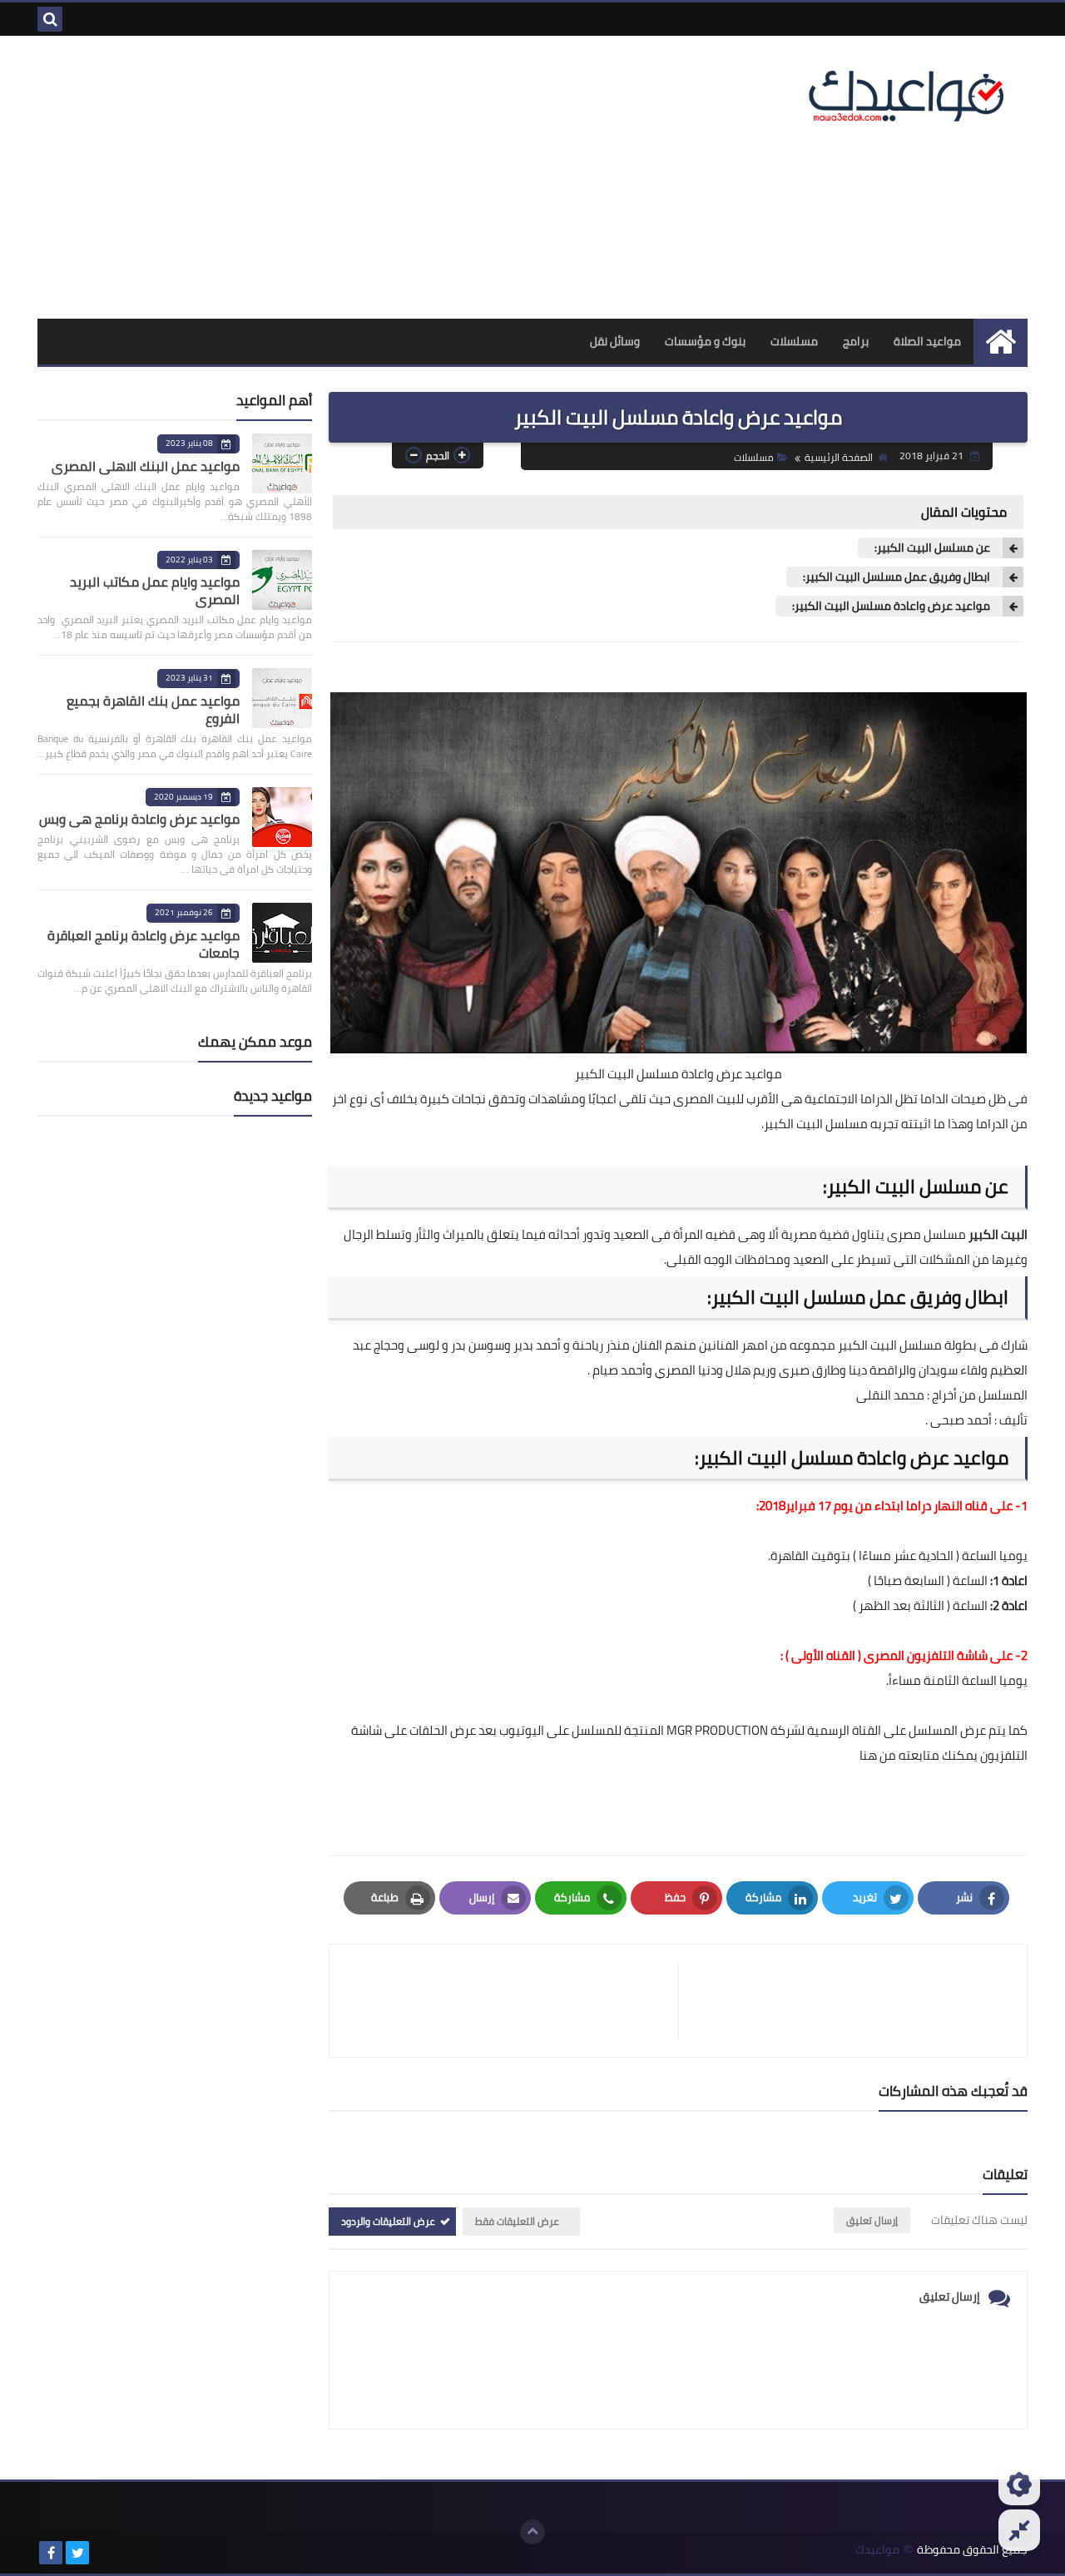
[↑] (532, 2532)
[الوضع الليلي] (1019, 2484)
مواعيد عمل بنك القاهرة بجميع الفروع (153, 709)
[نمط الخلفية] (1019, 2530)
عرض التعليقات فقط (517, 2221)
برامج (856, 341)
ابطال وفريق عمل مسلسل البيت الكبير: (897, 577)
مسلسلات (794, 341)
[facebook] (51, 2553)
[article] (512, 2001)
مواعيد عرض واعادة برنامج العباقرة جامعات (144, 944)
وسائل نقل (615, 341)
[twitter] (77, 2553)
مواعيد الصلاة (927, 341)
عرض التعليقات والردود (388, 2221)
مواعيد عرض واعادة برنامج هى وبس (139, 819)
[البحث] (50, 19)
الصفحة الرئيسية (839, 457)
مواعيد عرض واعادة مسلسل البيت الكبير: (891, 606)
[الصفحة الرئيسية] (1001, 342)
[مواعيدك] (907, 94)
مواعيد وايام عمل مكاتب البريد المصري (155, 590)
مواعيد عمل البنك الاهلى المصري (146, 466)
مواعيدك (877, 2550)
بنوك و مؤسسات (705, 341)
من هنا (878, 1755)
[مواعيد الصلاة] (104, 2553)
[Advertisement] (340, 177)
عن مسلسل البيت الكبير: (932, 548)
